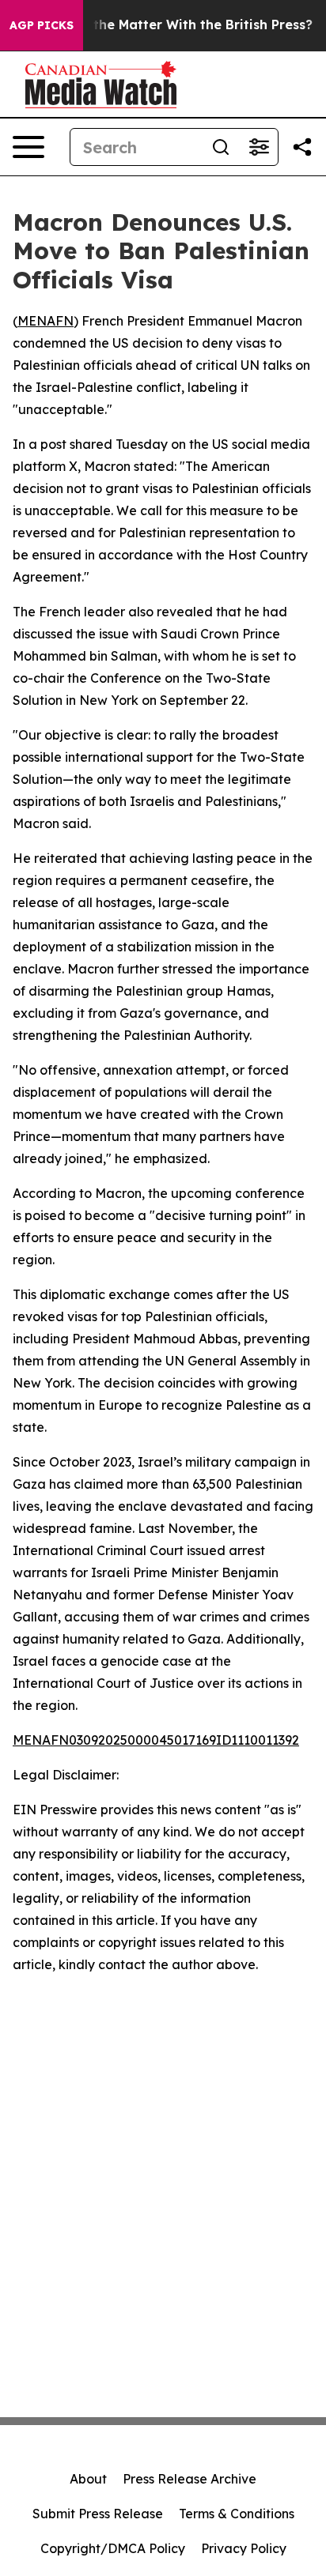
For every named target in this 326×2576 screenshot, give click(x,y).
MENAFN (45, 321)
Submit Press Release (98, 2514)
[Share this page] (302, 147)
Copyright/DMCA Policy (113, 2548)
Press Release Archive (190, 2479)
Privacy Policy (244, 2548)
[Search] (221, 147)
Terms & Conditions (237, 2514)
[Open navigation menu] (28, 147)
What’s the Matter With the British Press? (178, 25)
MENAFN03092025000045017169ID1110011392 (156, 1740)
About (88, 2479)
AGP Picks (42, 25)
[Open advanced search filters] (259, 147)
